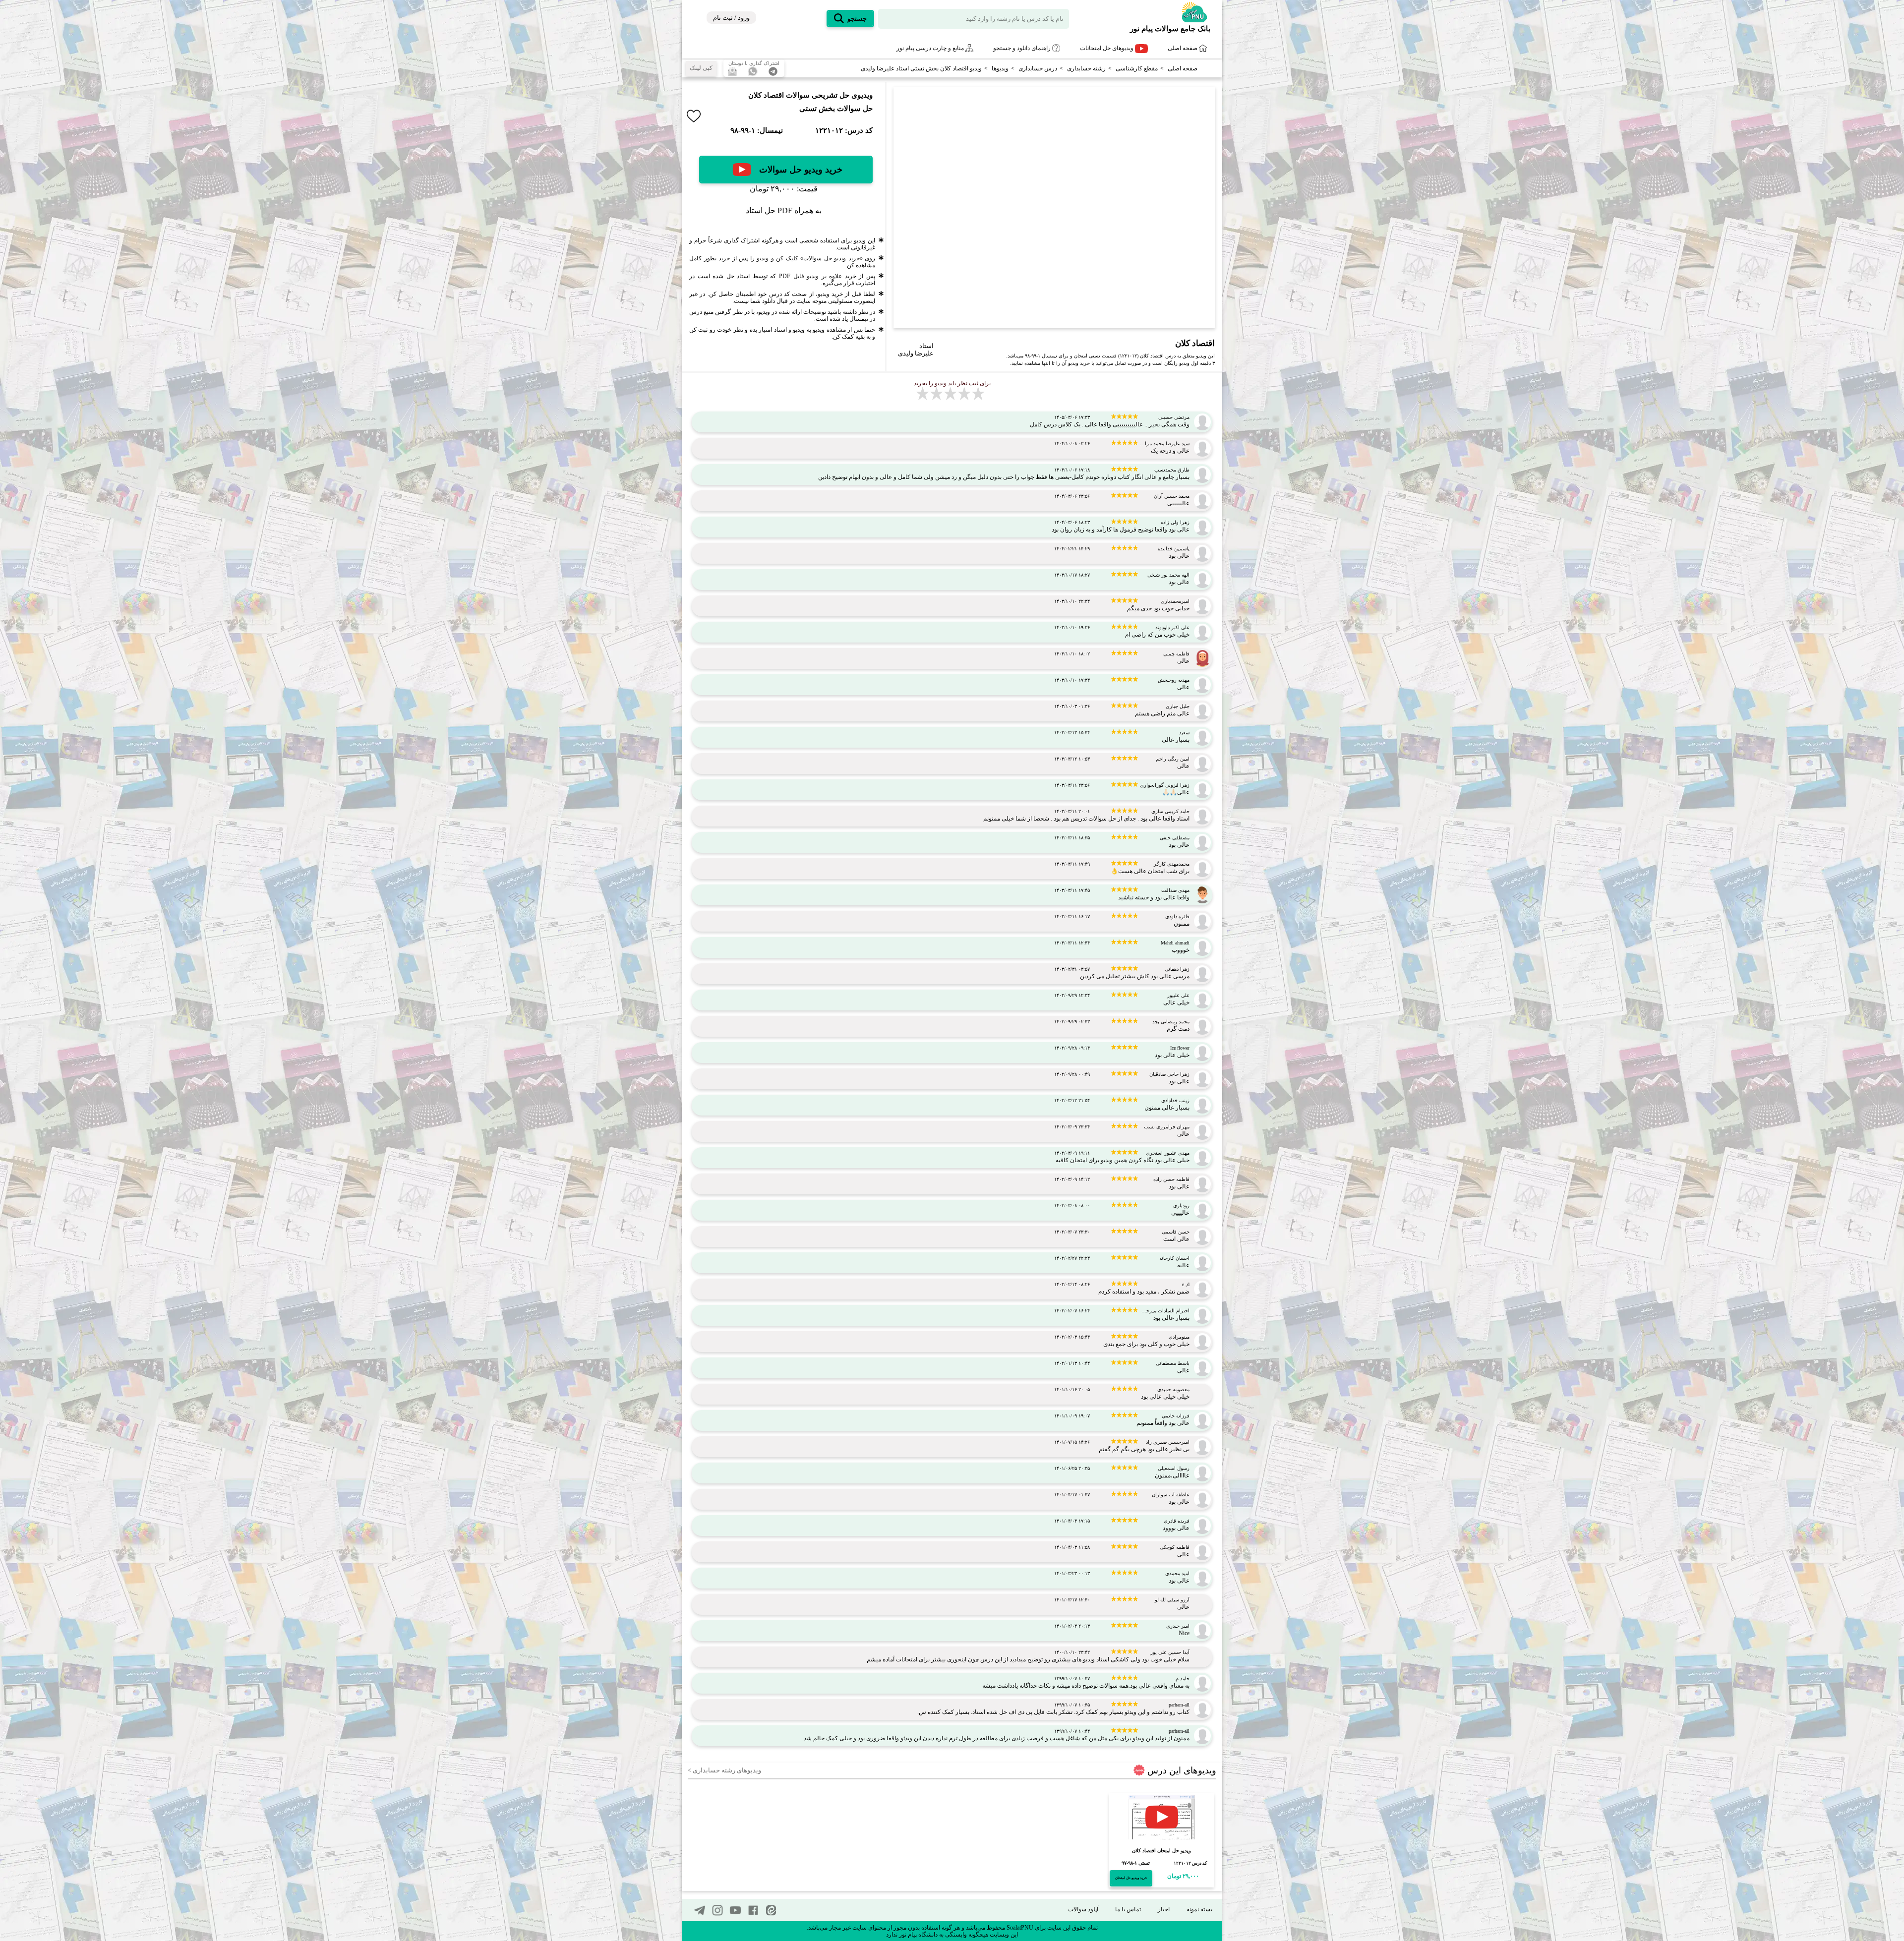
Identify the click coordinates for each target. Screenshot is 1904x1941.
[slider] (1050, 321)
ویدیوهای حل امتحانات (1107, 48)
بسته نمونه (1199, 1909)
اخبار (1164, 1909)
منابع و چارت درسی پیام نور (931, 48)
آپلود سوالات (1083, 1909)
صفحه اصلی (1183, 48)
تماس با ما (1128, 1909)
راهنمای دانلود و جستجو (1023, 48)
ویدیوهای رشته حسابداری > (724, 1770)
